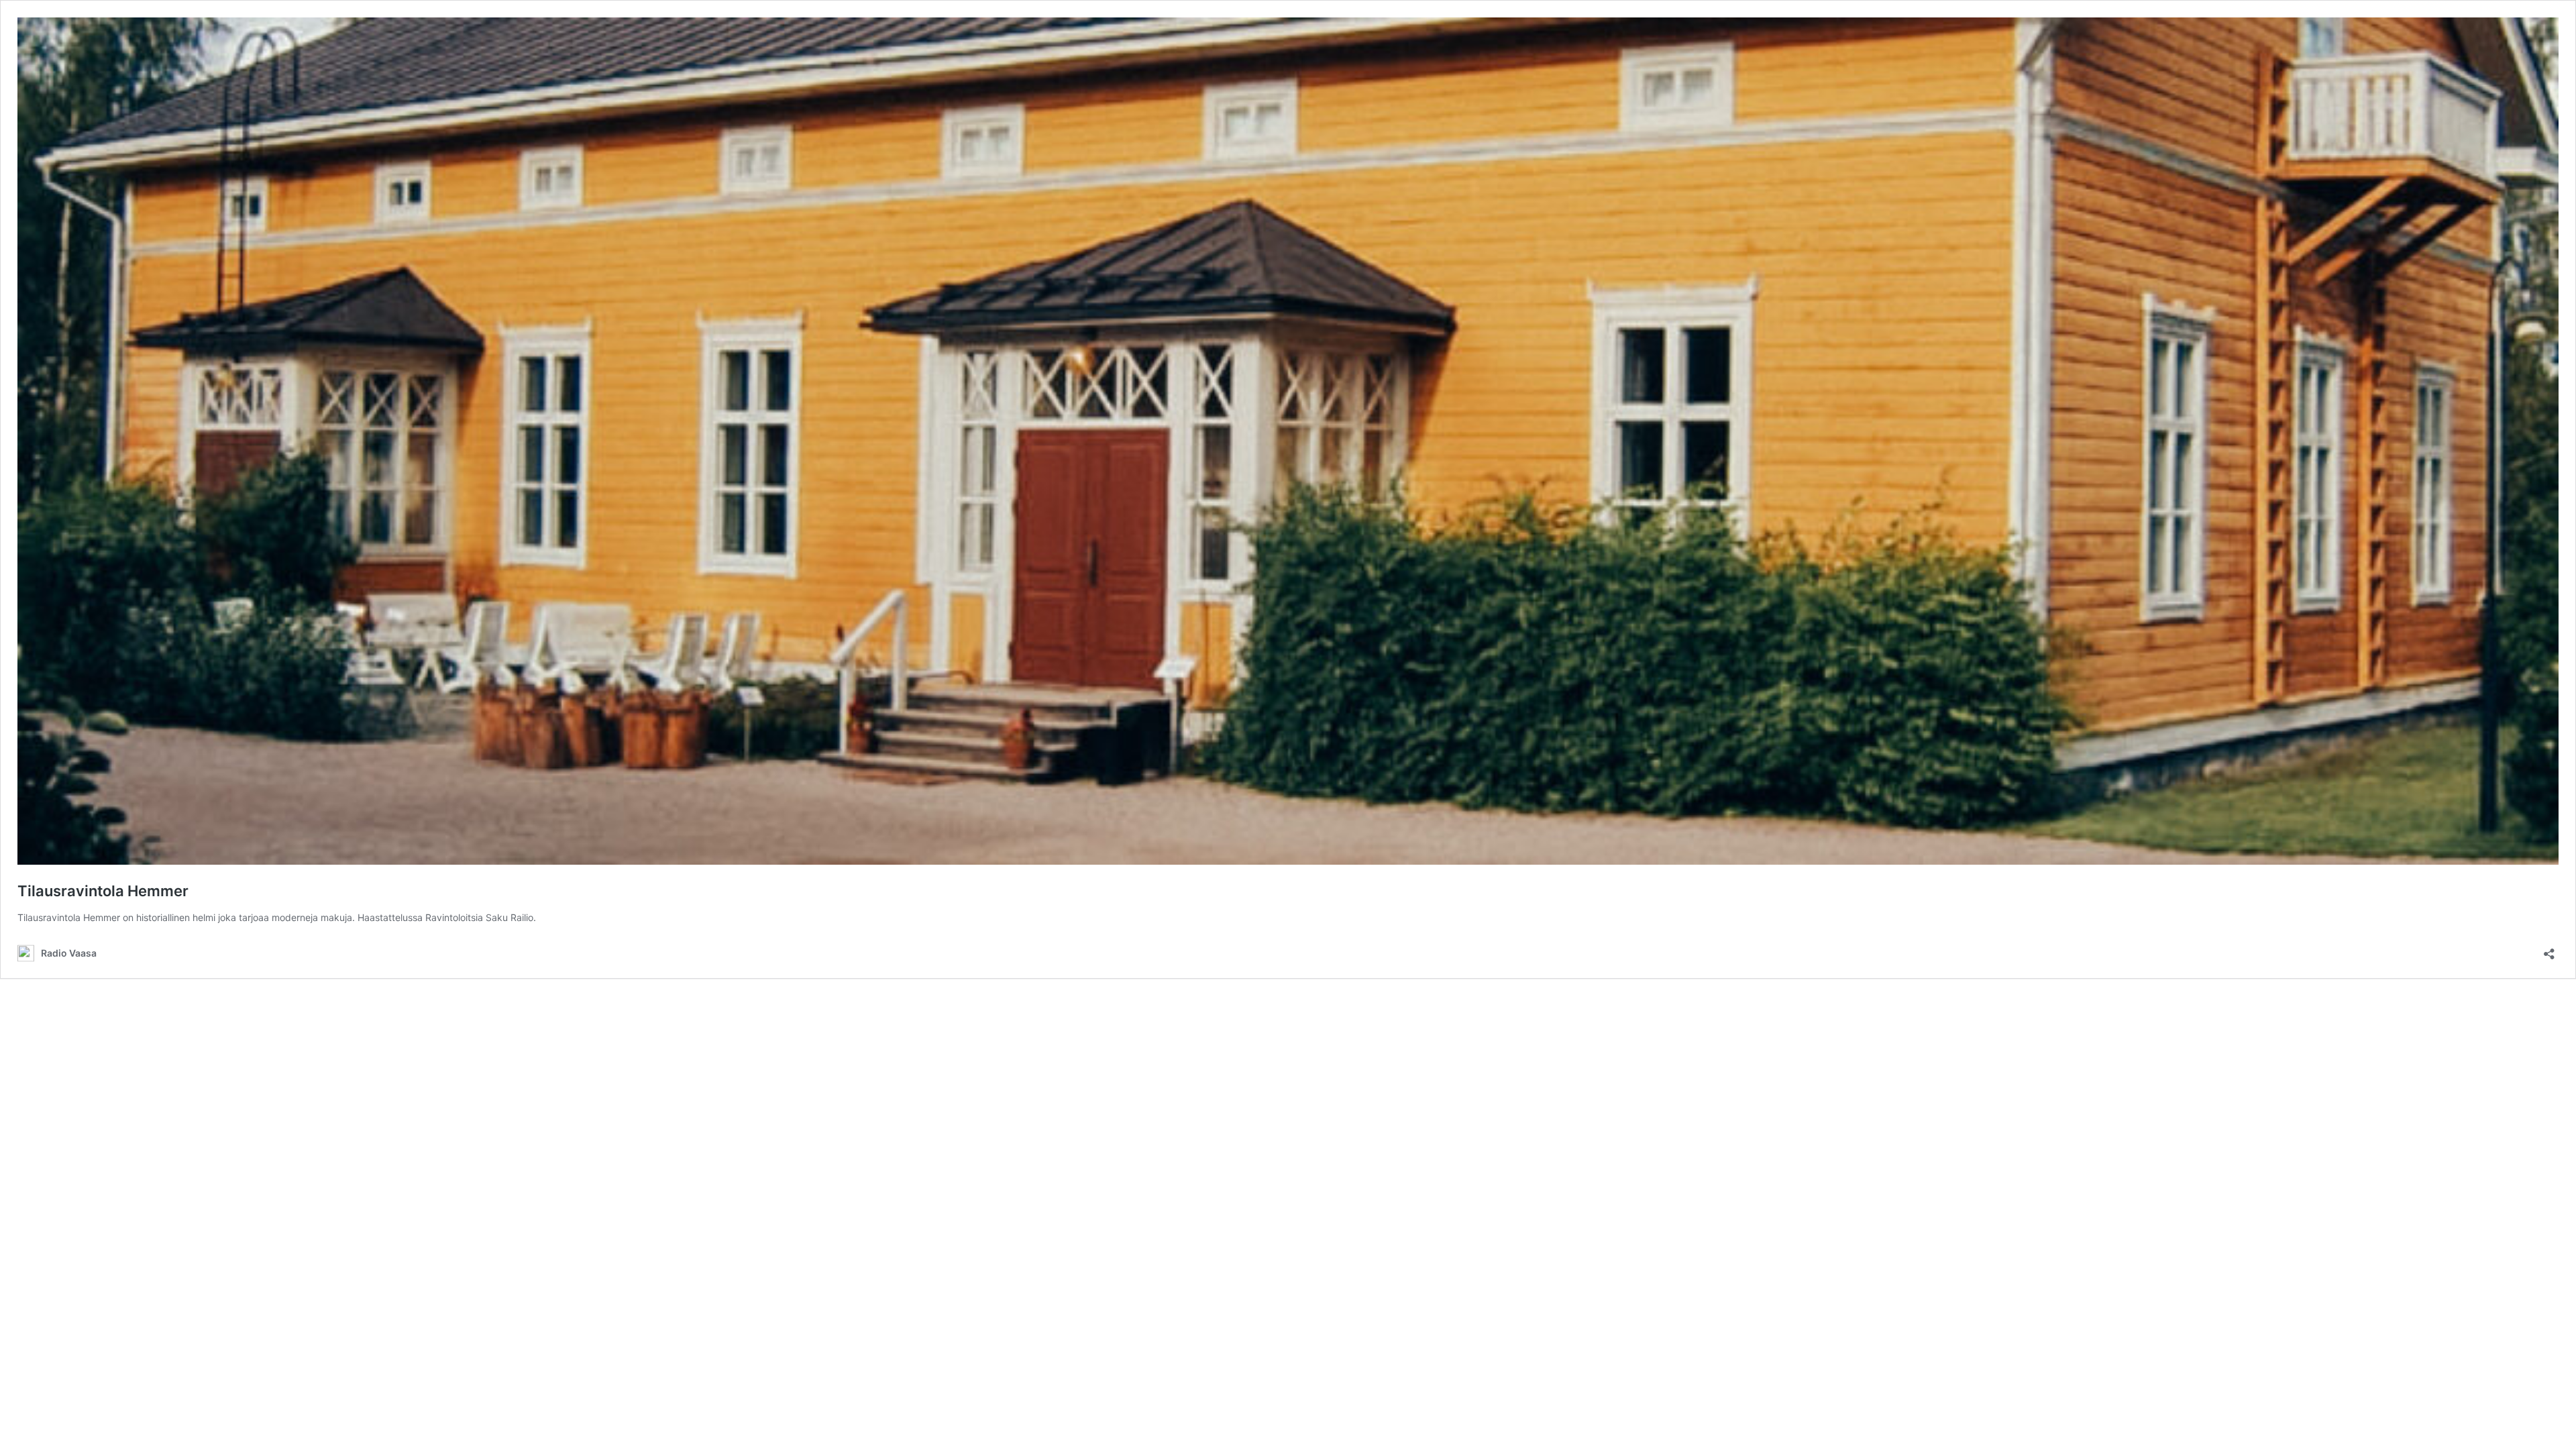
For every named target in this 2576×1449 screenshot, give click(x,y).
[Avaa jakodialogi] (2549, 950)
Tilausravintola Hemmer (103, 891)
